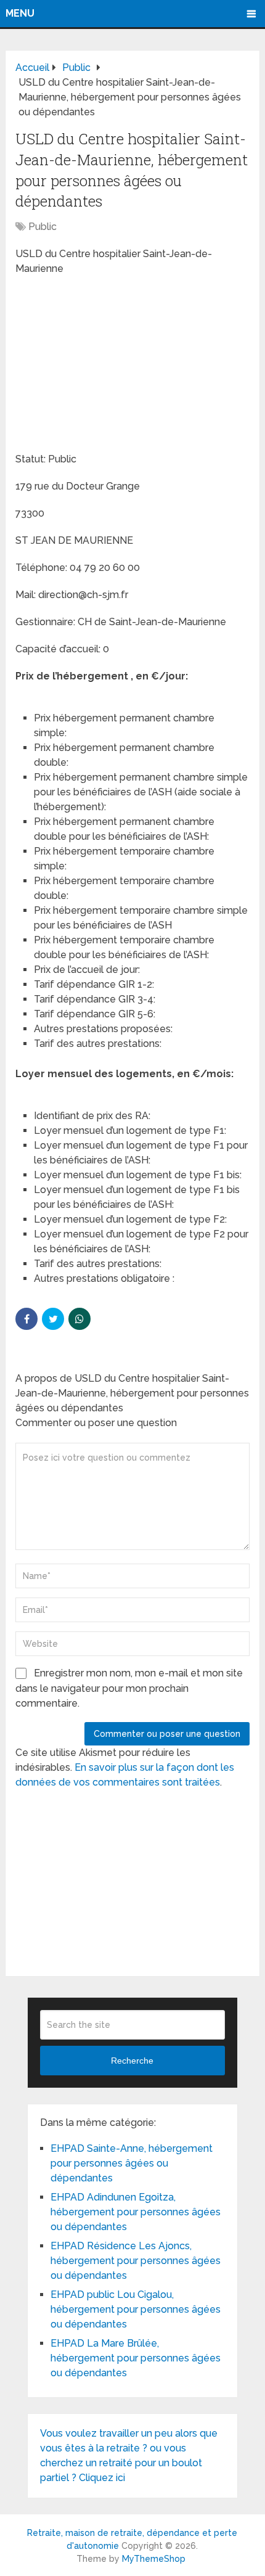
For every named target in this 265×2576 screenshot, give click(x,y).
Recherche (132, 2061)
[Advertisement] (108, 366)
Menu (20, 13)
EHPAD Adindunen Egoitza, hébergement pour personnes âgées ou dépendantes (136, 2212)
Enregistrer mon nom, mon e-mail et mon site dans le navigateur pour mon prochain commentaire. (129, 1688)
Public (43, 227)
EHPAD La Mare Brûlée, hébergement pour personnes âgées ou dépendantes (136, 2358)
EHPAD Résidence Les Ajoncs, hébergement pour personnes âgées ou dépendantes (136, 2261)
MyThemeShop (154, 2559)
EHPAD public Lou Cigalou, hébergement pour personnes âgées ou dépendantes (136, 2309)
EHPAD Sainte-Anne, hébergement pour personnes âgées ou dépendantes (132, 2163)
